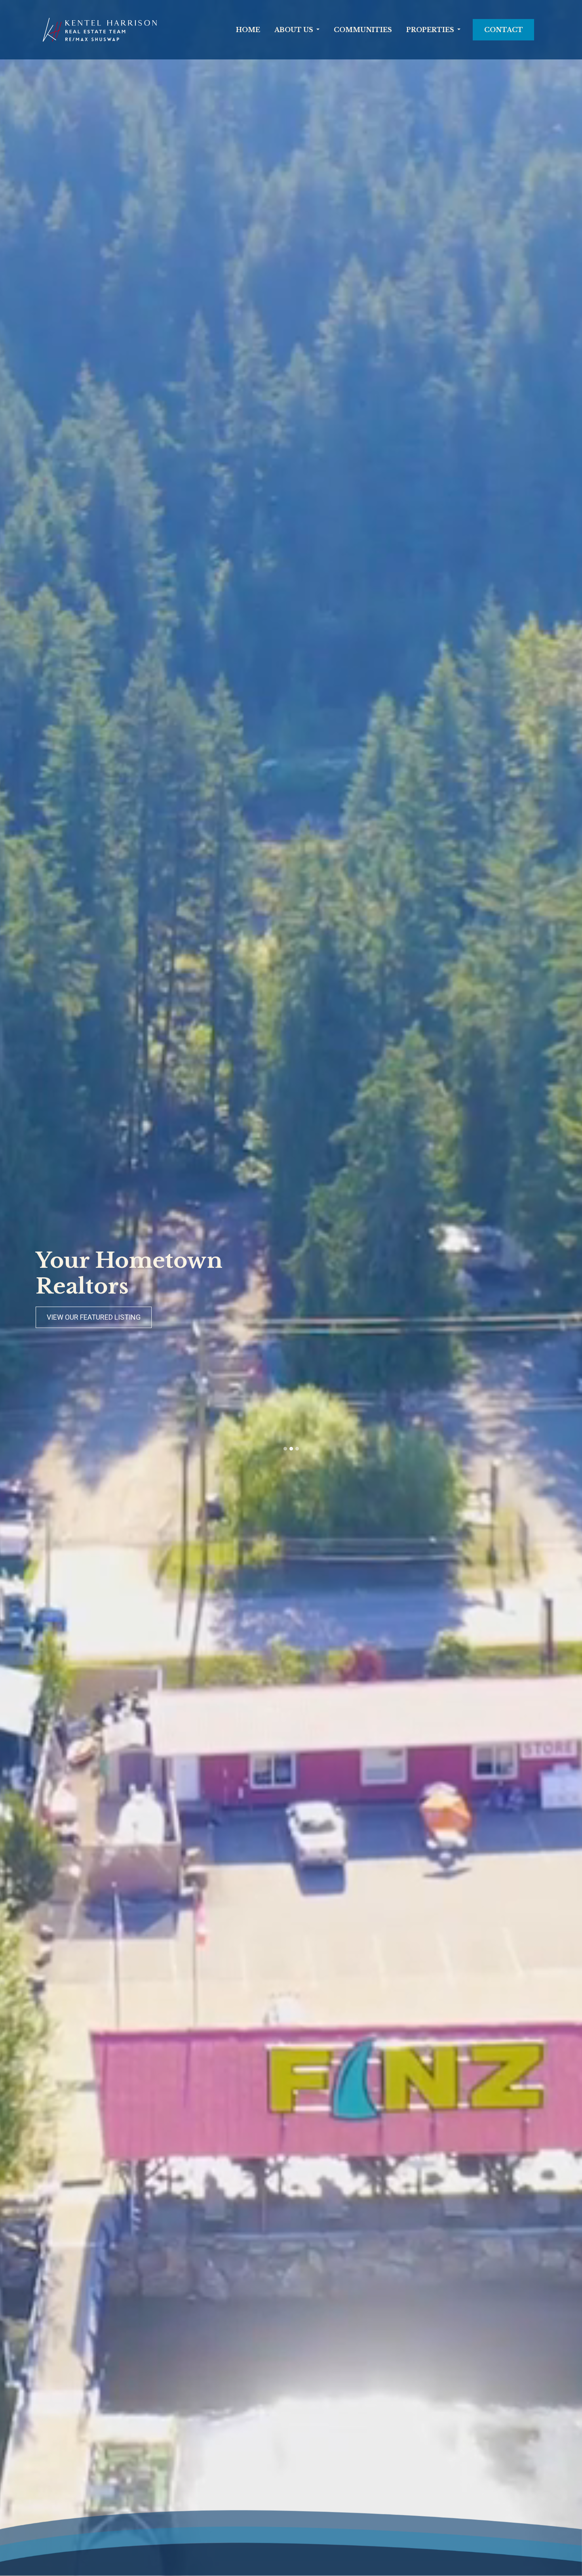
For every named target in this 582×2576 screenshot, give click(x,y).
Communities (363, 30)
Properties (430, 30)
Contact (504, 30)
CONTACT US (68, 1317)
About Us (294, 30)
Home (248, 30)
